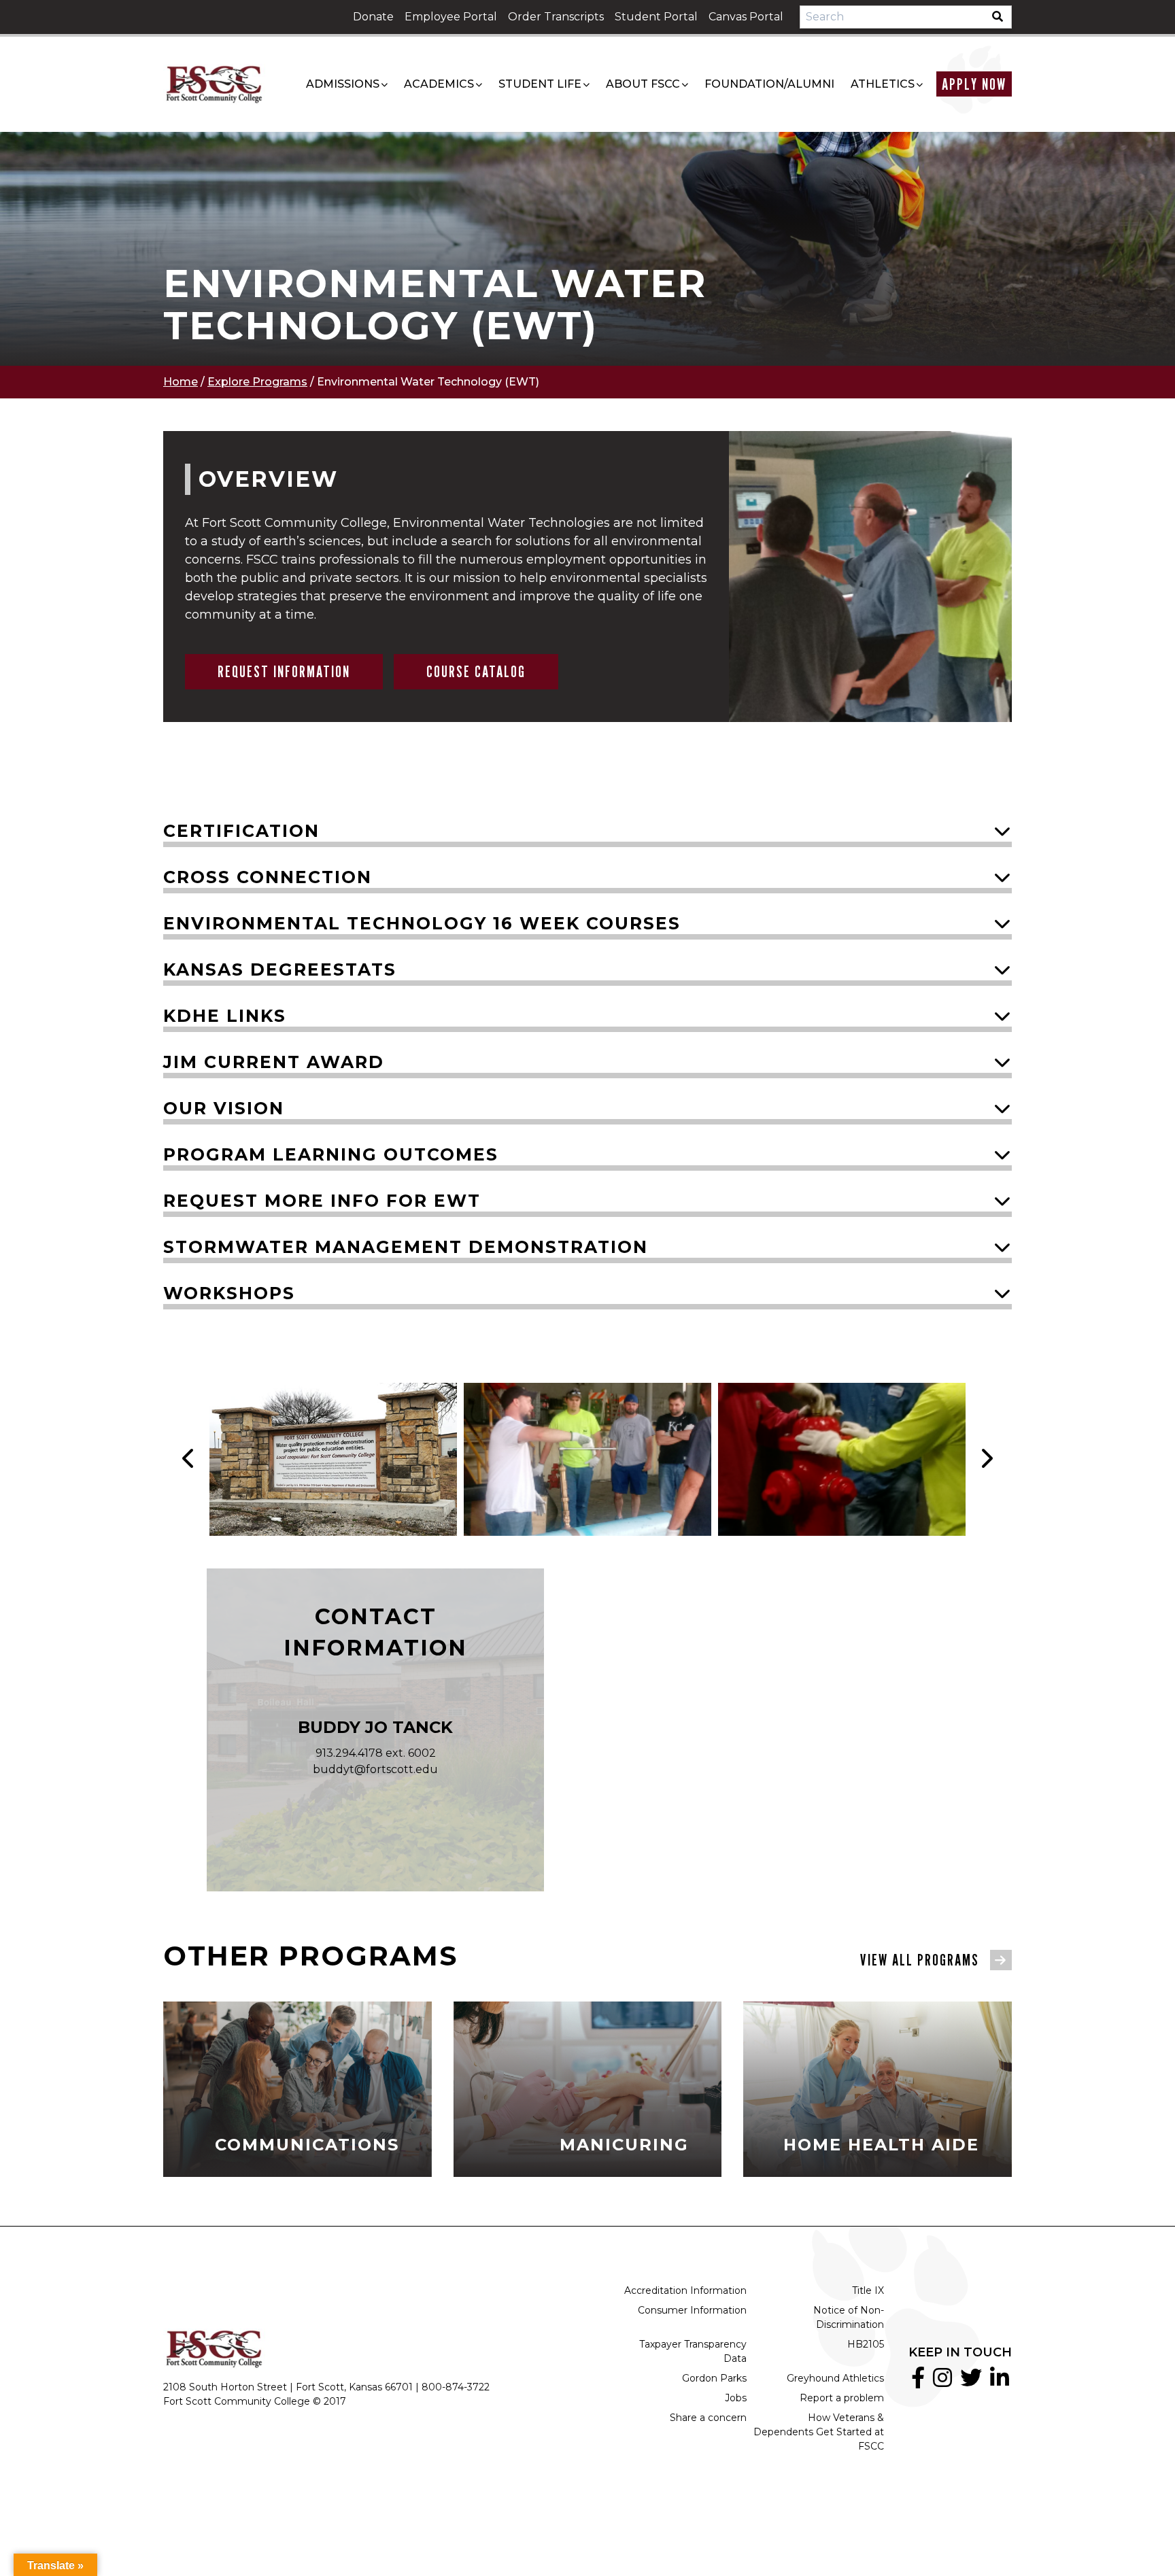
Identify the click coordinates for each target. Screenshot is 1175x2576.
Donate (373, 17)
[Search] (1002, 17)
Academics (439, 84)
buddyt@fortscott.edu (375, 1769)
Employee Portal (451, 17)
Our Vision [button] (224, 1108)
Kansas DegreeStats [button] (280, 969)
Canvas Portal (746, 17)
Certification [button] (241, 831)
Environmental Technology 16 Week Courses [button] (422, 923)
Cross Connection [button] (268, 877)
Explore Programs (257, 382)
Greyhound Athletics (835, 2378)
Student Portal (656, 17)
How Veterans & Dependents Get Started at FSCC (819, 2432)
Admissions (343, 84)
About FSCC (643, 84)
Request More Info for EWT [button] (322, 1201)
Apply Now (974, 84)
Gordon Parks (714, 2378)
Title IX (868, 2290)
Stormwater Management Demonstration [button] (406, 1247)
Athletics (883, 84)
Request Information (284, 671)
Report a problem (842, 2398)
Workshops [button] (229, 1293)
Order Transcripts (556, 17)
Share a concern (708, 2418)
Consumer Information (692, 2310)
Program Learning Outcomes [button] (331, 1154)
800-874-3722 (456, 2387)
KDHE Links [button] (225, 1016)
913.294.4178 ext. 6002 (376, 1753)
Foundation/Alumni (769, 84)
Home (181, 382)
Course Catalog (476, 671)
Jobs (736, 2398)
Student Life (540, 84)
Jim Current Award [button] (274, 1062)
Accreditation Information (685, 2290)
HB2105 (866, 2344)
